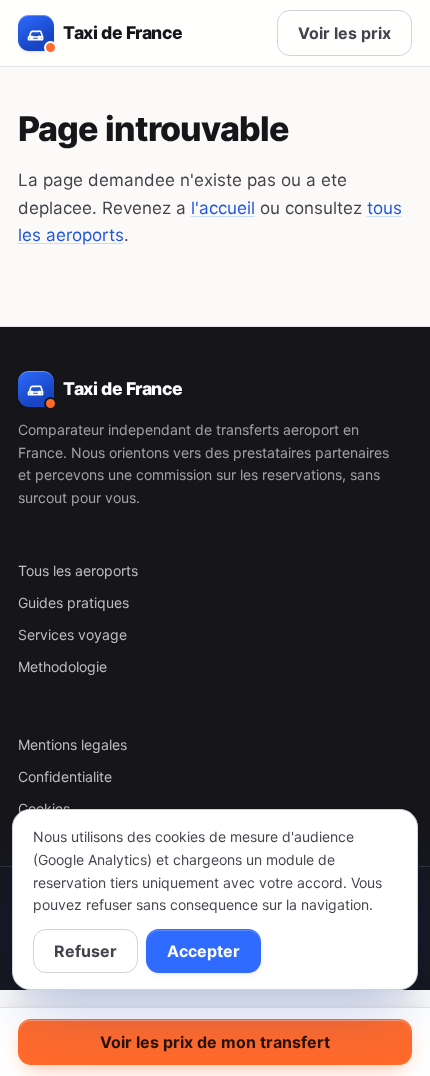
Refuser (85, 951)
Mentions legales (72, 744)
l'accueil (223, 208)
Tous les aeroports (78, 570)
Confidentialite (65, 776)
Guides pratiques (73, 602)
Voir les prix (344, 33)
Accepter (203, 951)
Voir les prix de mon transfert (215, 1042)
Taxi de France (123, 32)
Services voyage (72, 634)
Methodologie (62, 666)
